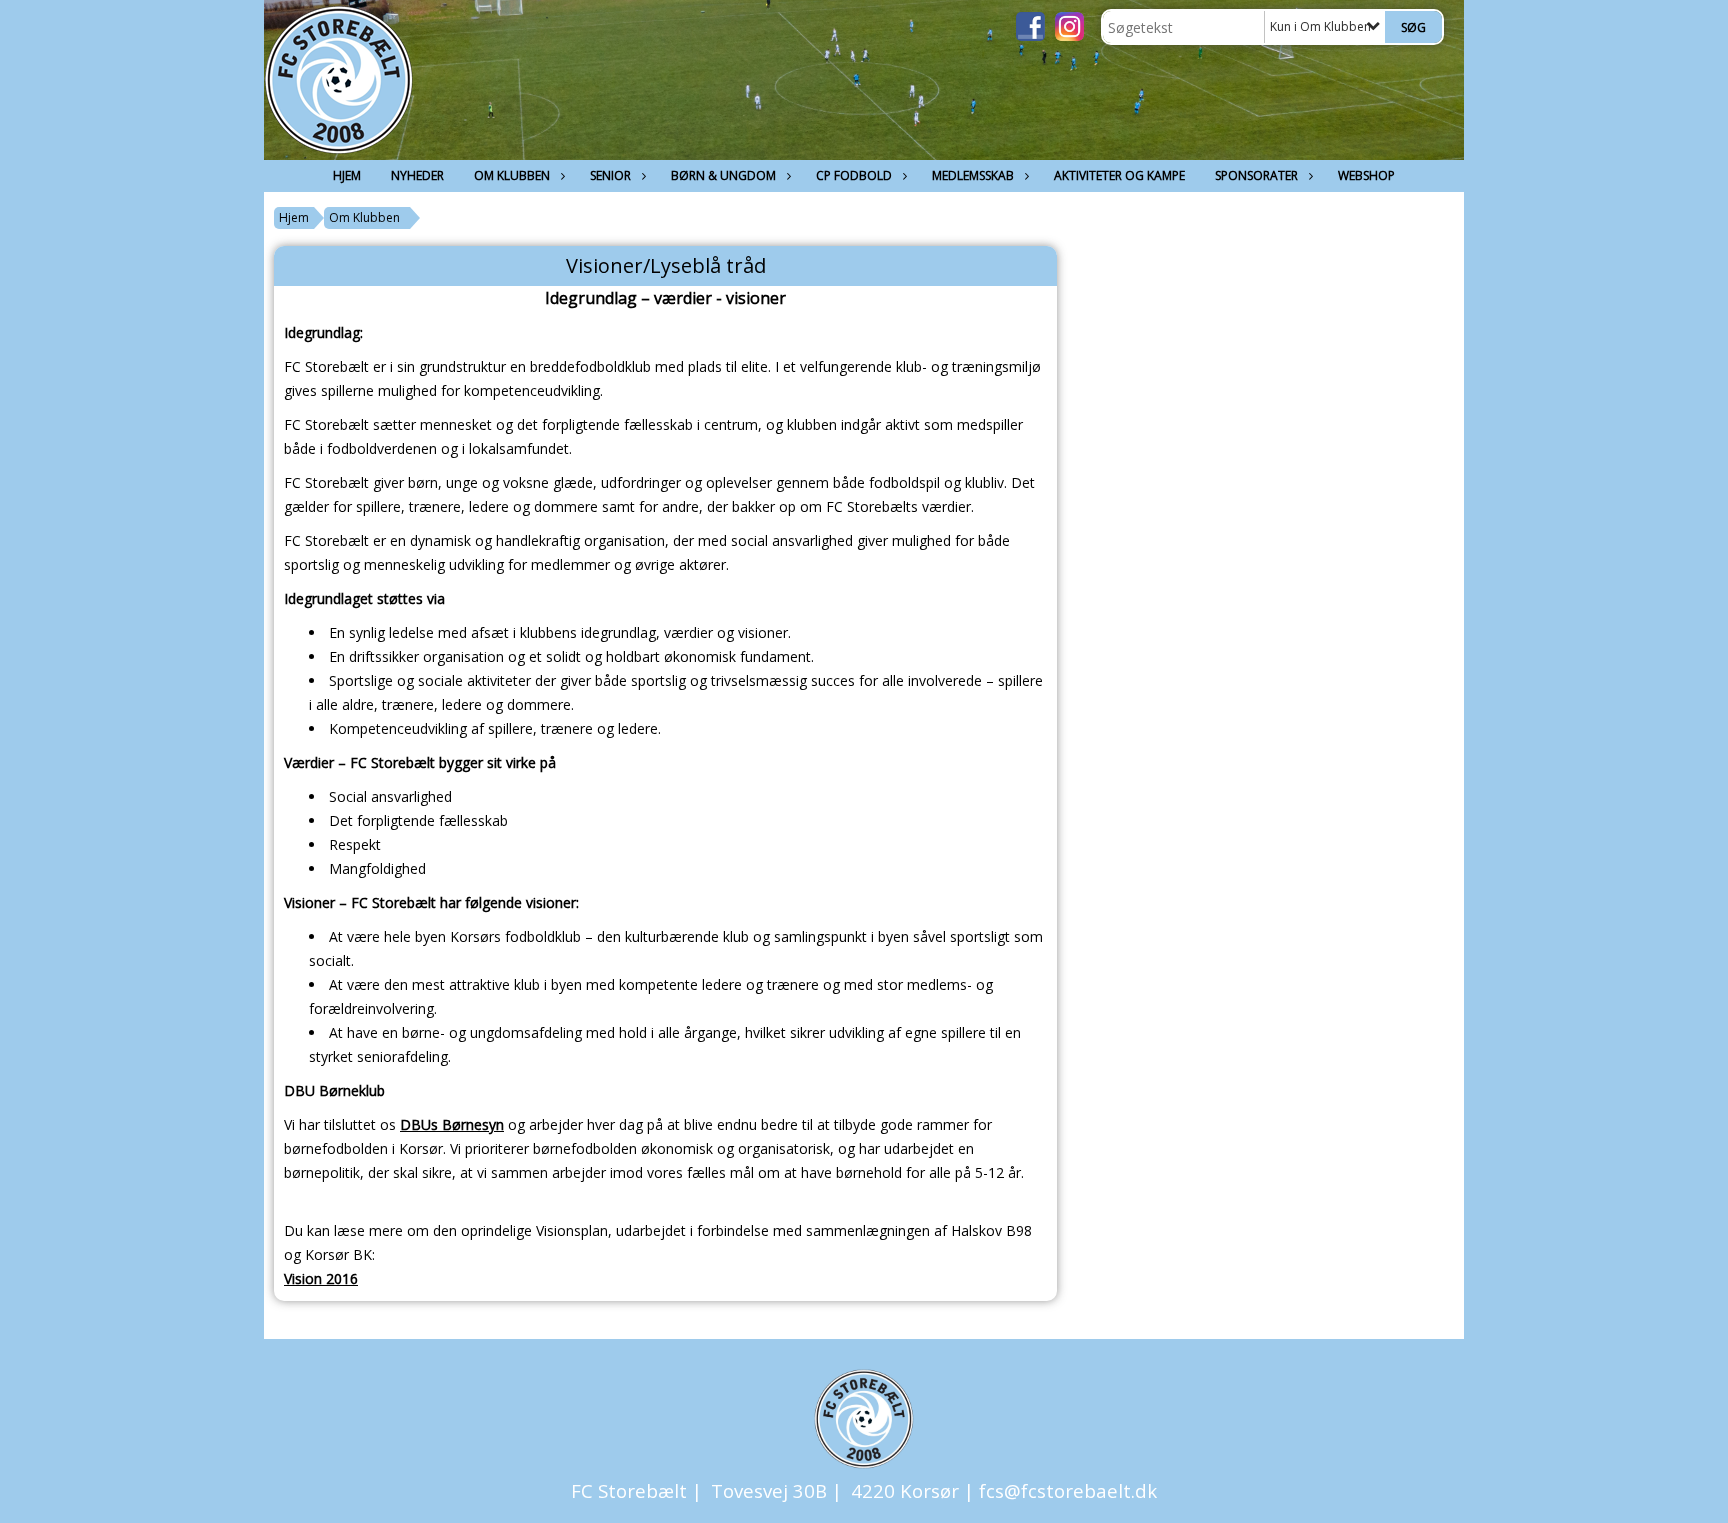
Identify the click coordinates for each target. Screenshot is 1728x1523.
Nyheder (417, 175)
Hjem (347, 175)
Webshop (1366, 175)
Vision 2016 (321, 1278)
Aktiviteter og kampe (1119, 175)
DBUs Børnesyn (452, 1124)
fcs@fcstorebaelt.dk (1068, 1490)
